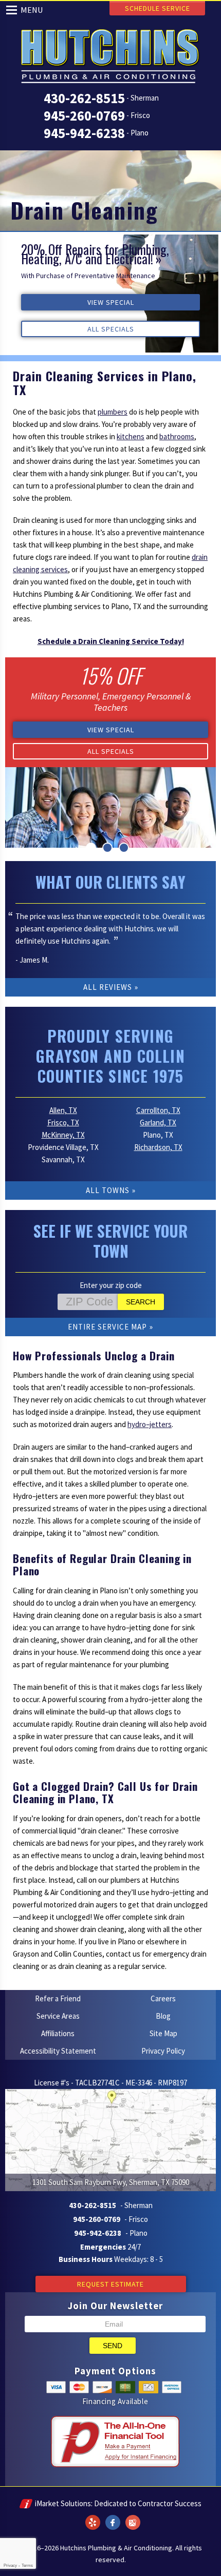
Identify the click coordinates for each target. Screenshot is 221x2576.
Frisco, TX (63, 1123)
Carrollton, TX (158, 1110)
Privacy (10, 2565)
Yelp (93, 2516)
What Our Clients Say (110, 882)
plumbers (113, 412)
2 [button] (107, 848)
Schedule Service (158, 8)
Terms (27, 2565)
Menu (32, 10)
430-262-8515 (84, 98)
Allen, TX (63, 1110)
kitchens (131, 436)
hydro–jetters (150, 1424)
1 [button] (91, 848)
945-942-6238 (84, 133)
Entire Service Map (107, 1327)
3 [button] (124, 848)
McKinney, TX (63, 1135)
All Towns (108, 1190)
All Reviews (108, 987)
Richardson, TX (158, 1147)
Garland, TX (158, 1123)
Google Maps (133, 2516)
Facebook (113, 2516)
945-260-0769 (84, 115)
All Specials (111, 329)
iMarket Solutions (63, 2503)
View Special (111, 302)
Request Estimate (110, 2284)
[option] (110, 294)
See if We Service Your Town (110, 1241)
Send (113, 2346)
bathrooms (177, 436)
